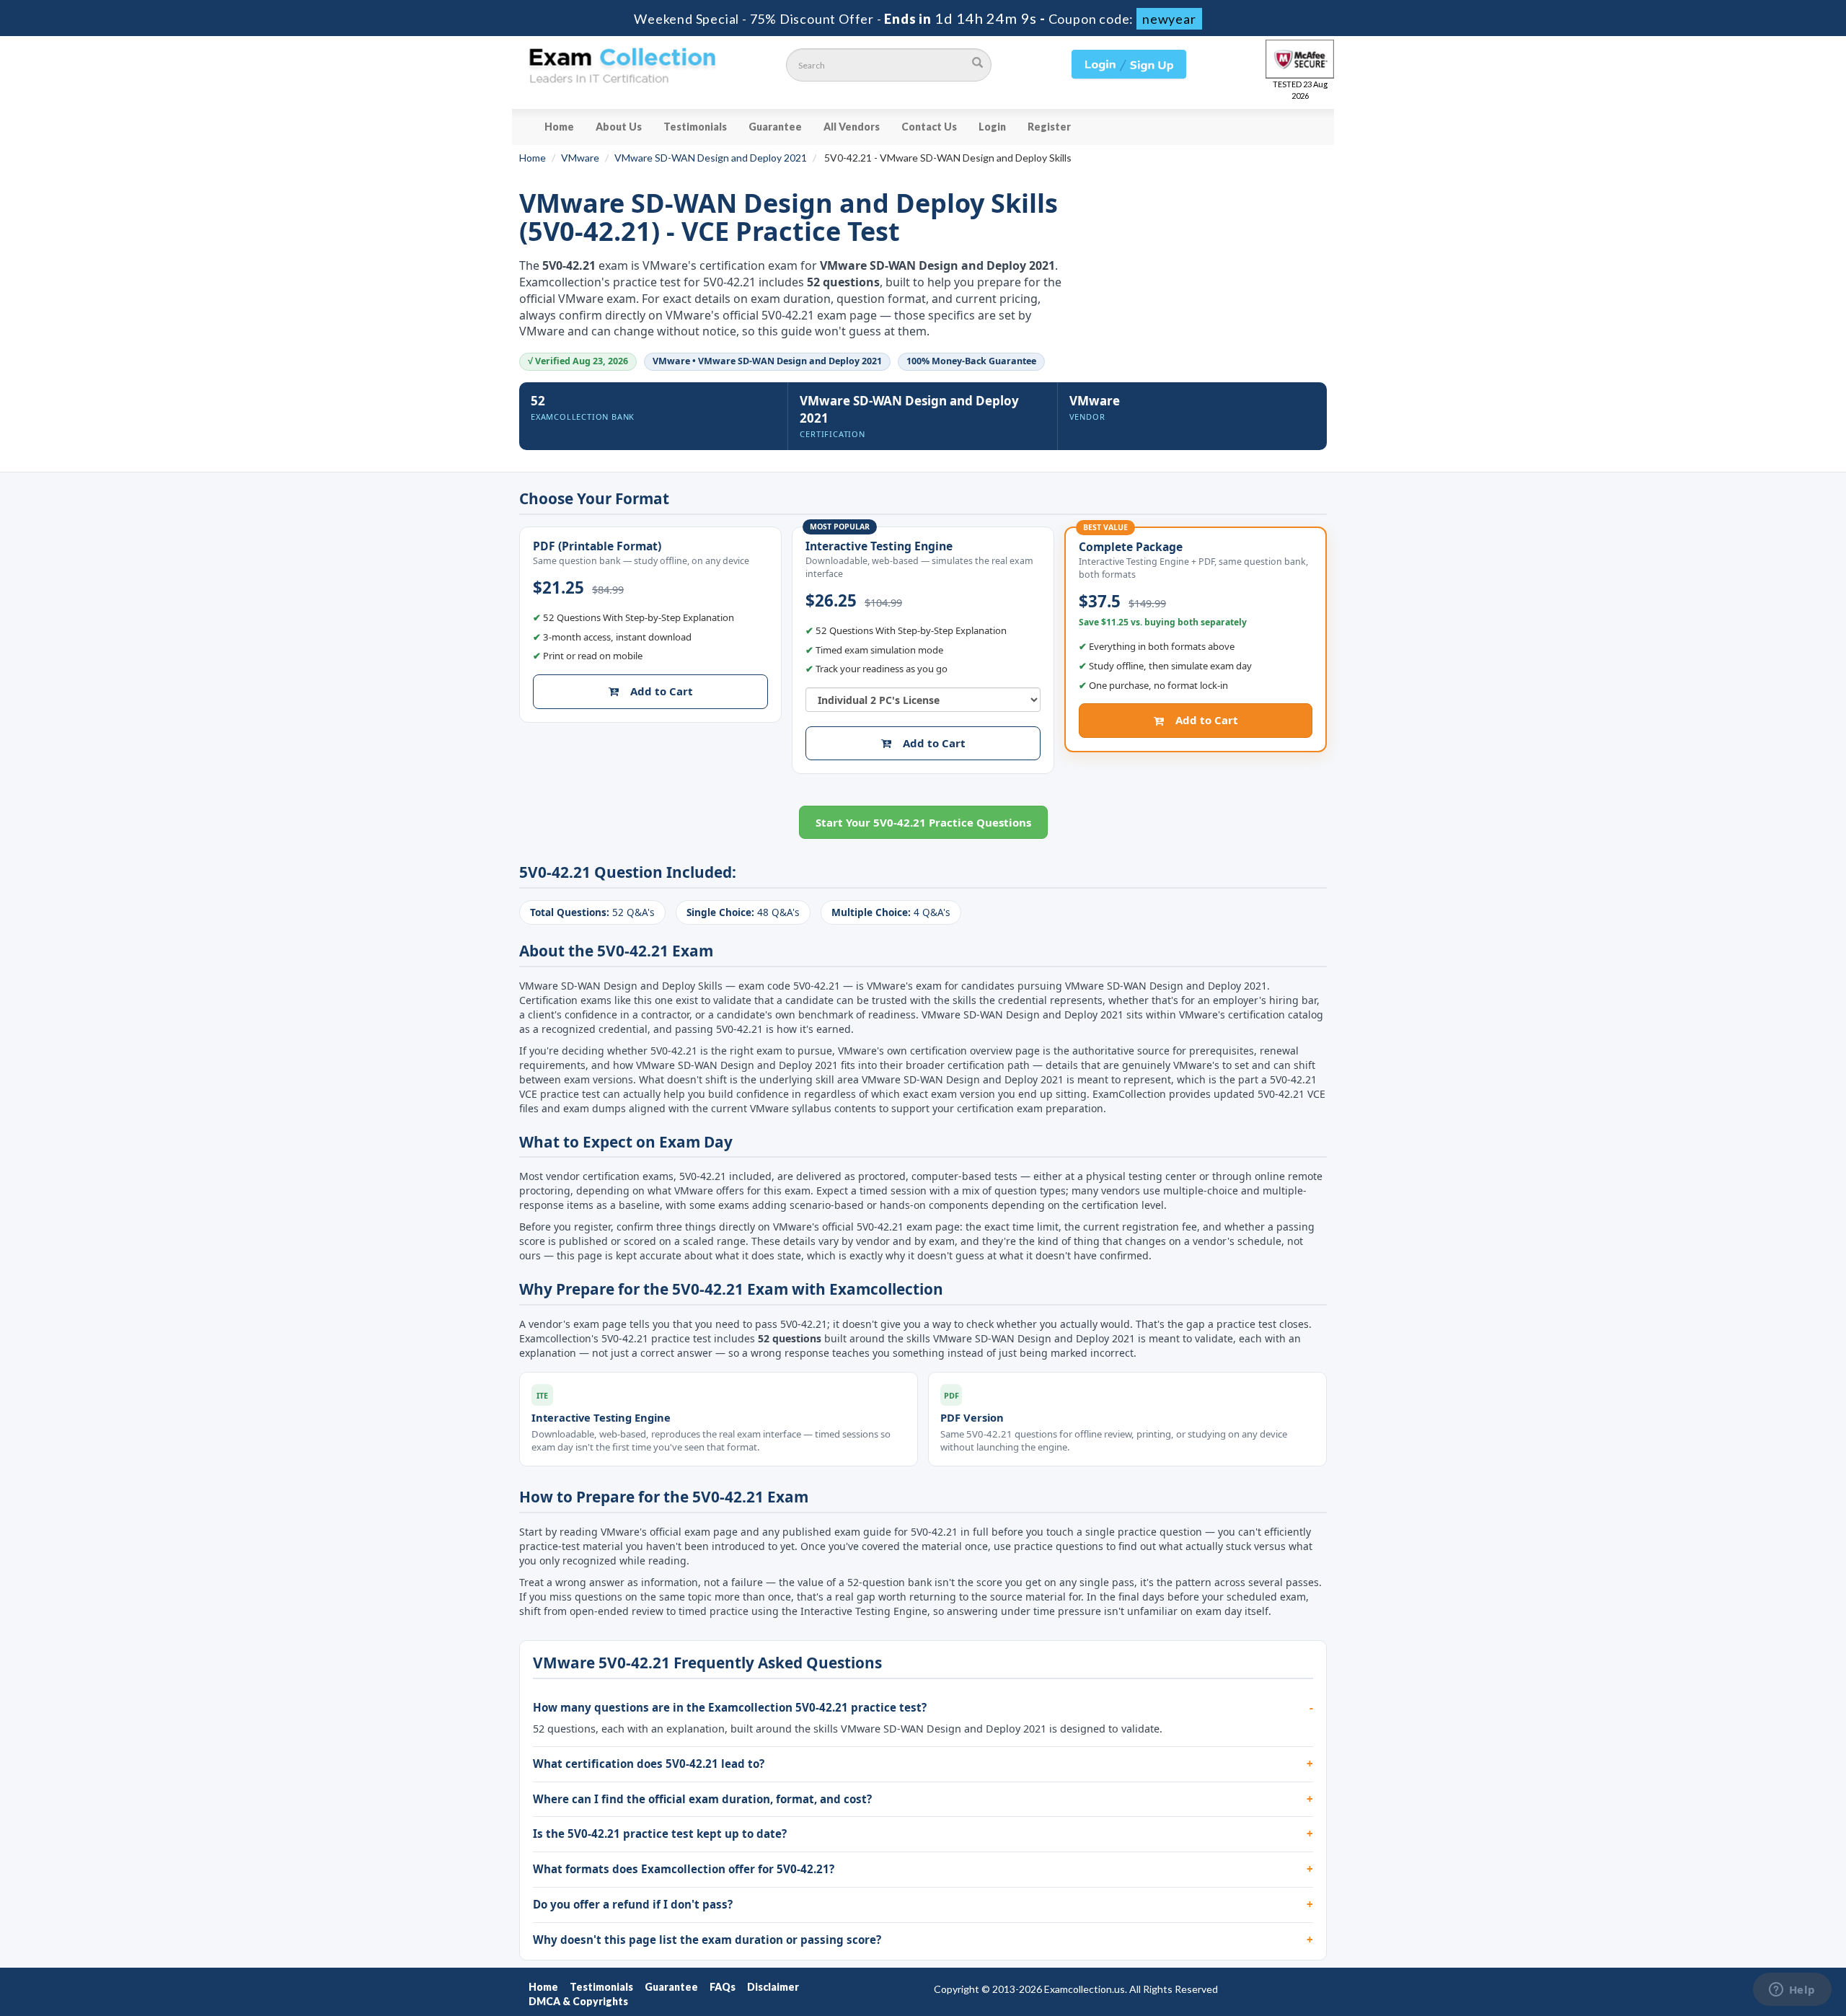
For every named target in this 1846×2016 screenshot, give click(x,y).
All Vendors (852, 127)
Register (1049, 127)
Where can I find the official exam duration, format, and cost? (702, 1799)
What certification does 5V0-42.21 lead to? (649, 1764)
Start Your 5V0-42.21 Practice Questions (923, 822)
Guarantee (775, 127)
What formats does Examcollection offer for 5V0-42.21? (684, 1869)
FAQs (723, 1987)
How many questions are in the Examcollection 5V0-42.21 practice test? (730, 1707)
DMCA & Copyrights (578, 2001)
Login (992, 127)
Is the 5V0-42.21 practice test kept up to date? (660, 1834)
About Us (619, 127)
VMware (580, 158)
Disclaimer (773, 1987)
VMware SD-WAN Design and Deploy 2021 (711, 158)
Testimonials (695, 127)
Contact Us (929, 127)
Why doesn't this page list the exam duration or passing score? (707, 1940)
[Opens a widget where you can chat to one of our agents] (1792, 1991)
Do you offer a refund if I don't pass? (633, 1904)
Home (559, 127)
